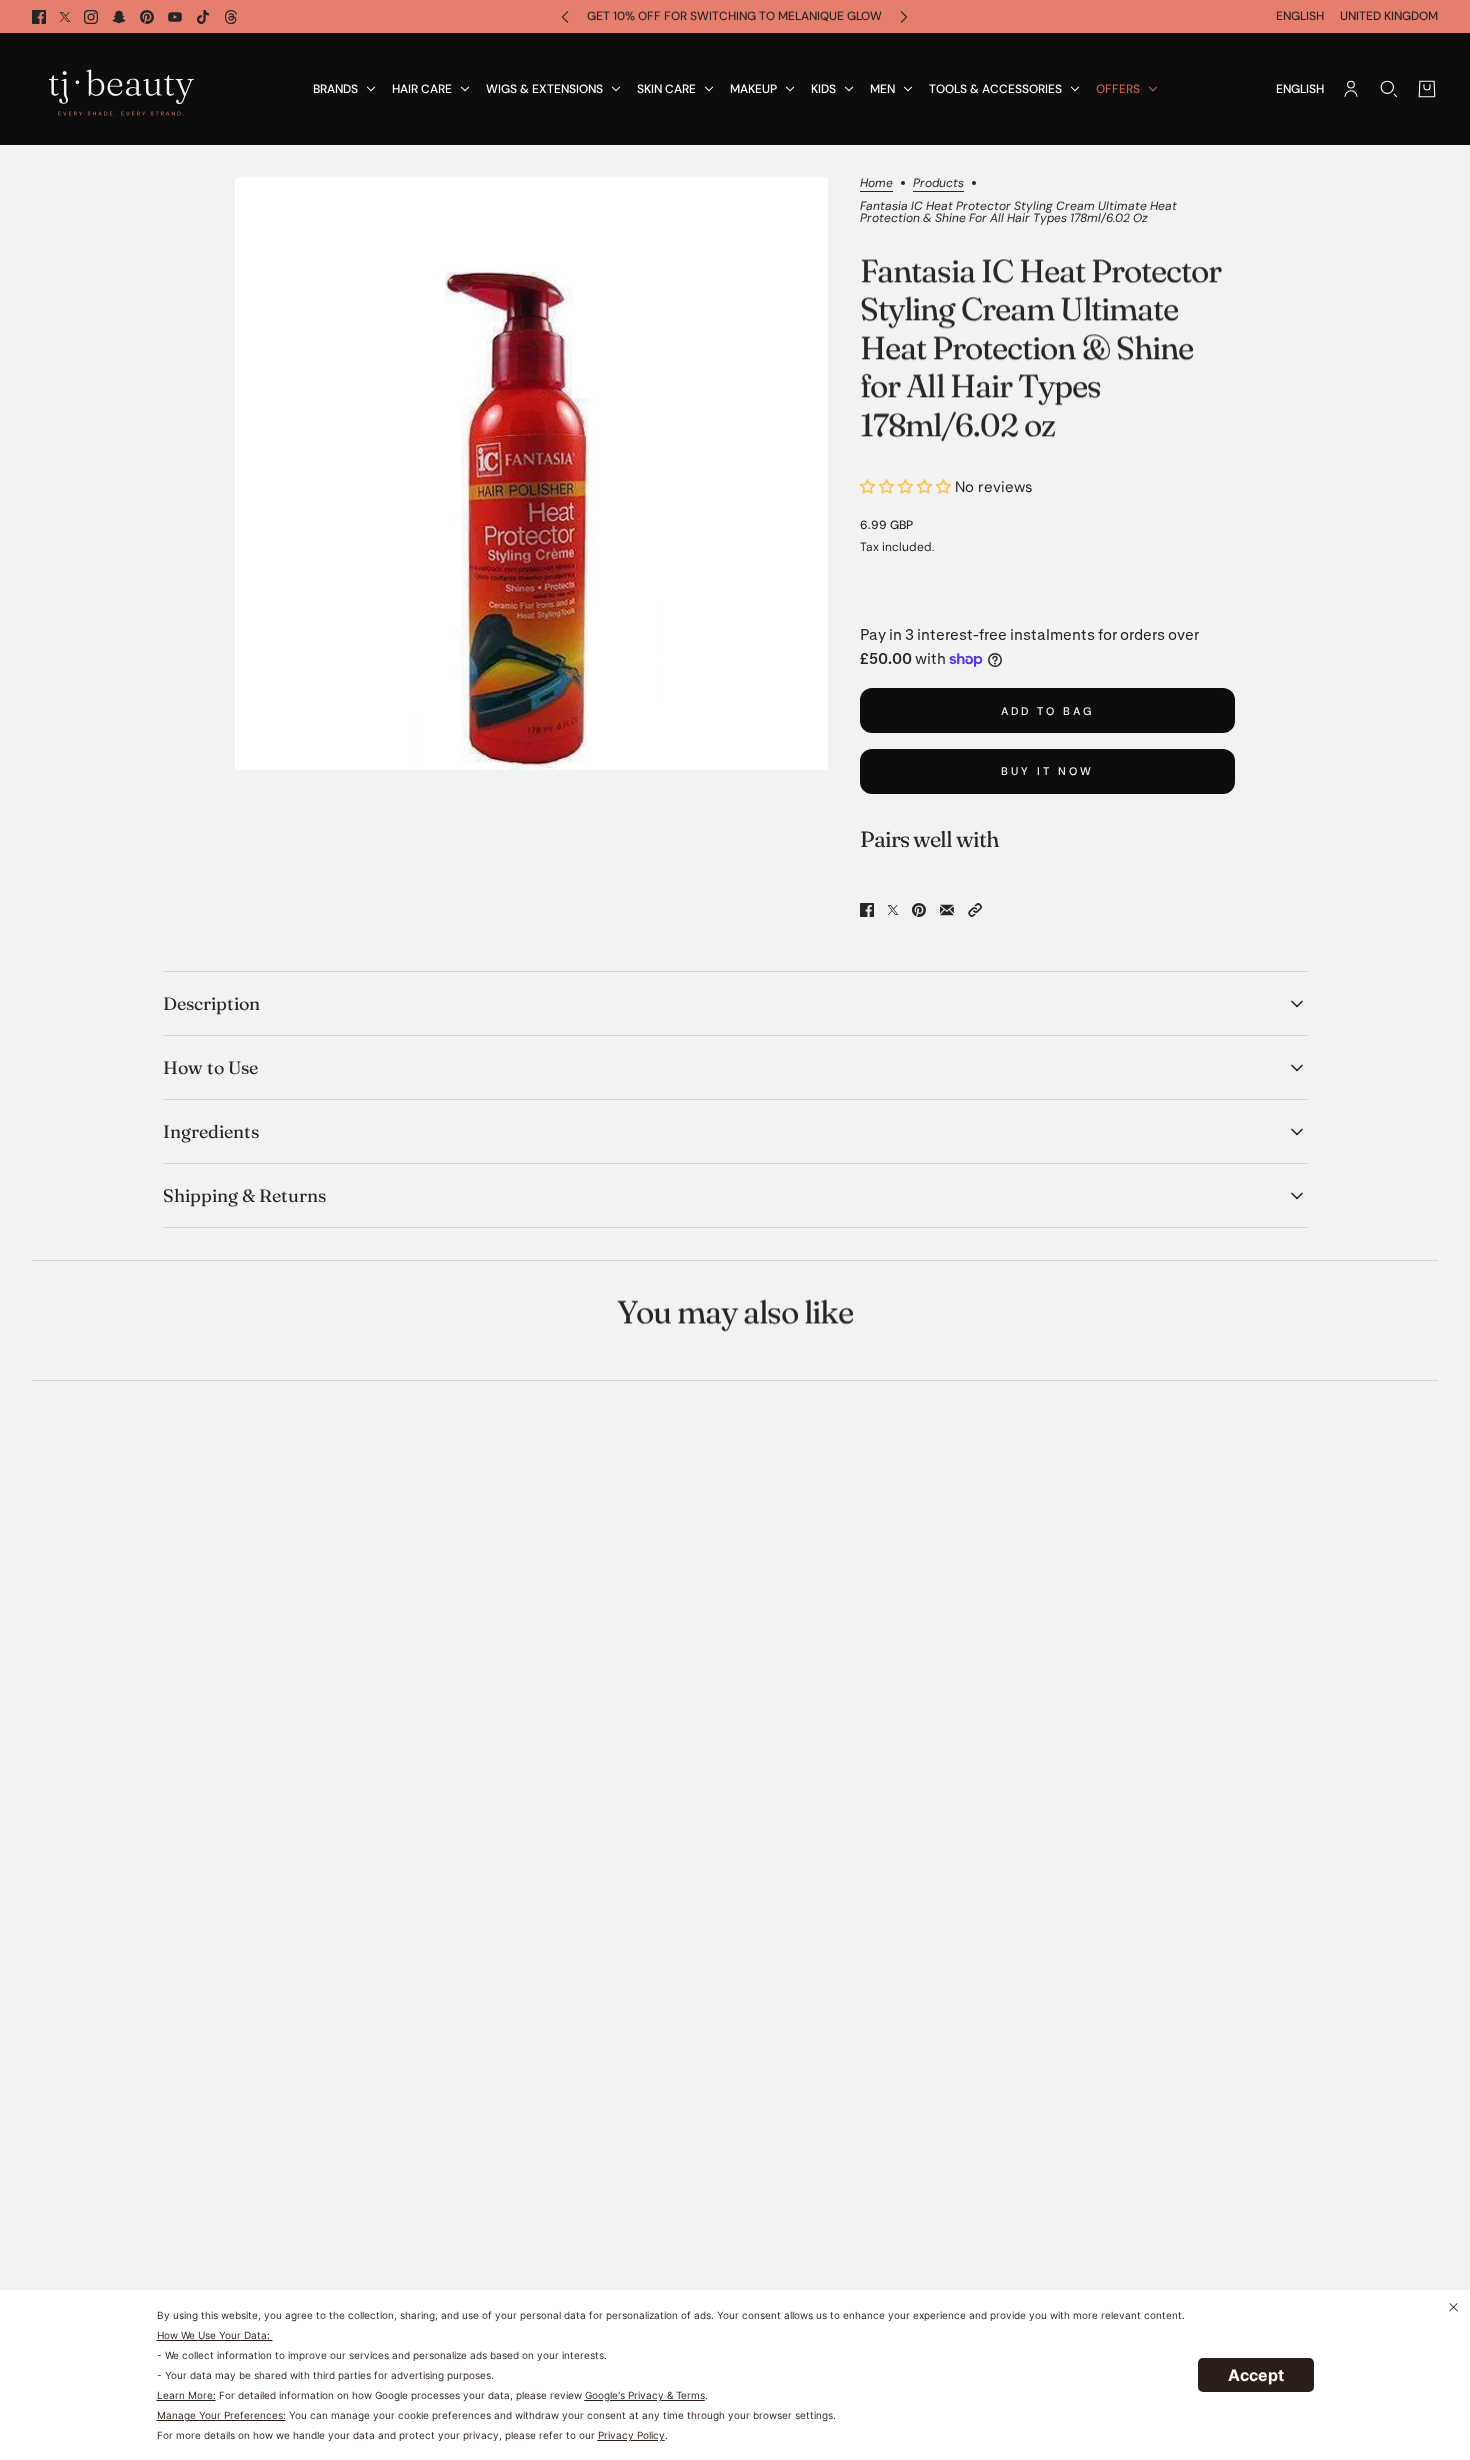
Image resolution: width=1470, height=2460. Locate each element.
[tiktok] (203, 17)
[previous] (565, 16)
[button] (975, 910)
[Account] (1351, 89)
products (938, 184)
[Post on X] (893, 910)
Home (876, 184)
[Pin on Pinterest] (919, 910)
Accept (1256, 2375)
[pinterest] (147, 17)
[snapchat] (119, 17)
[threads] (231, 17)
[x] (65, 17)
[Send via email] (947, 910)
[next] (904, 16)
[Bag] (1427, 89)
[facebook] (39, 17)
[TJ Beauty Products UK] (121, 89)
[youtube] (175, 17)
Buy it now (1047, 771)
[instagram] (91, 17)
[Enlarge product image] (531, 473)
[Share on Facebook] (867, 910)
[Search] (1389, 89)
